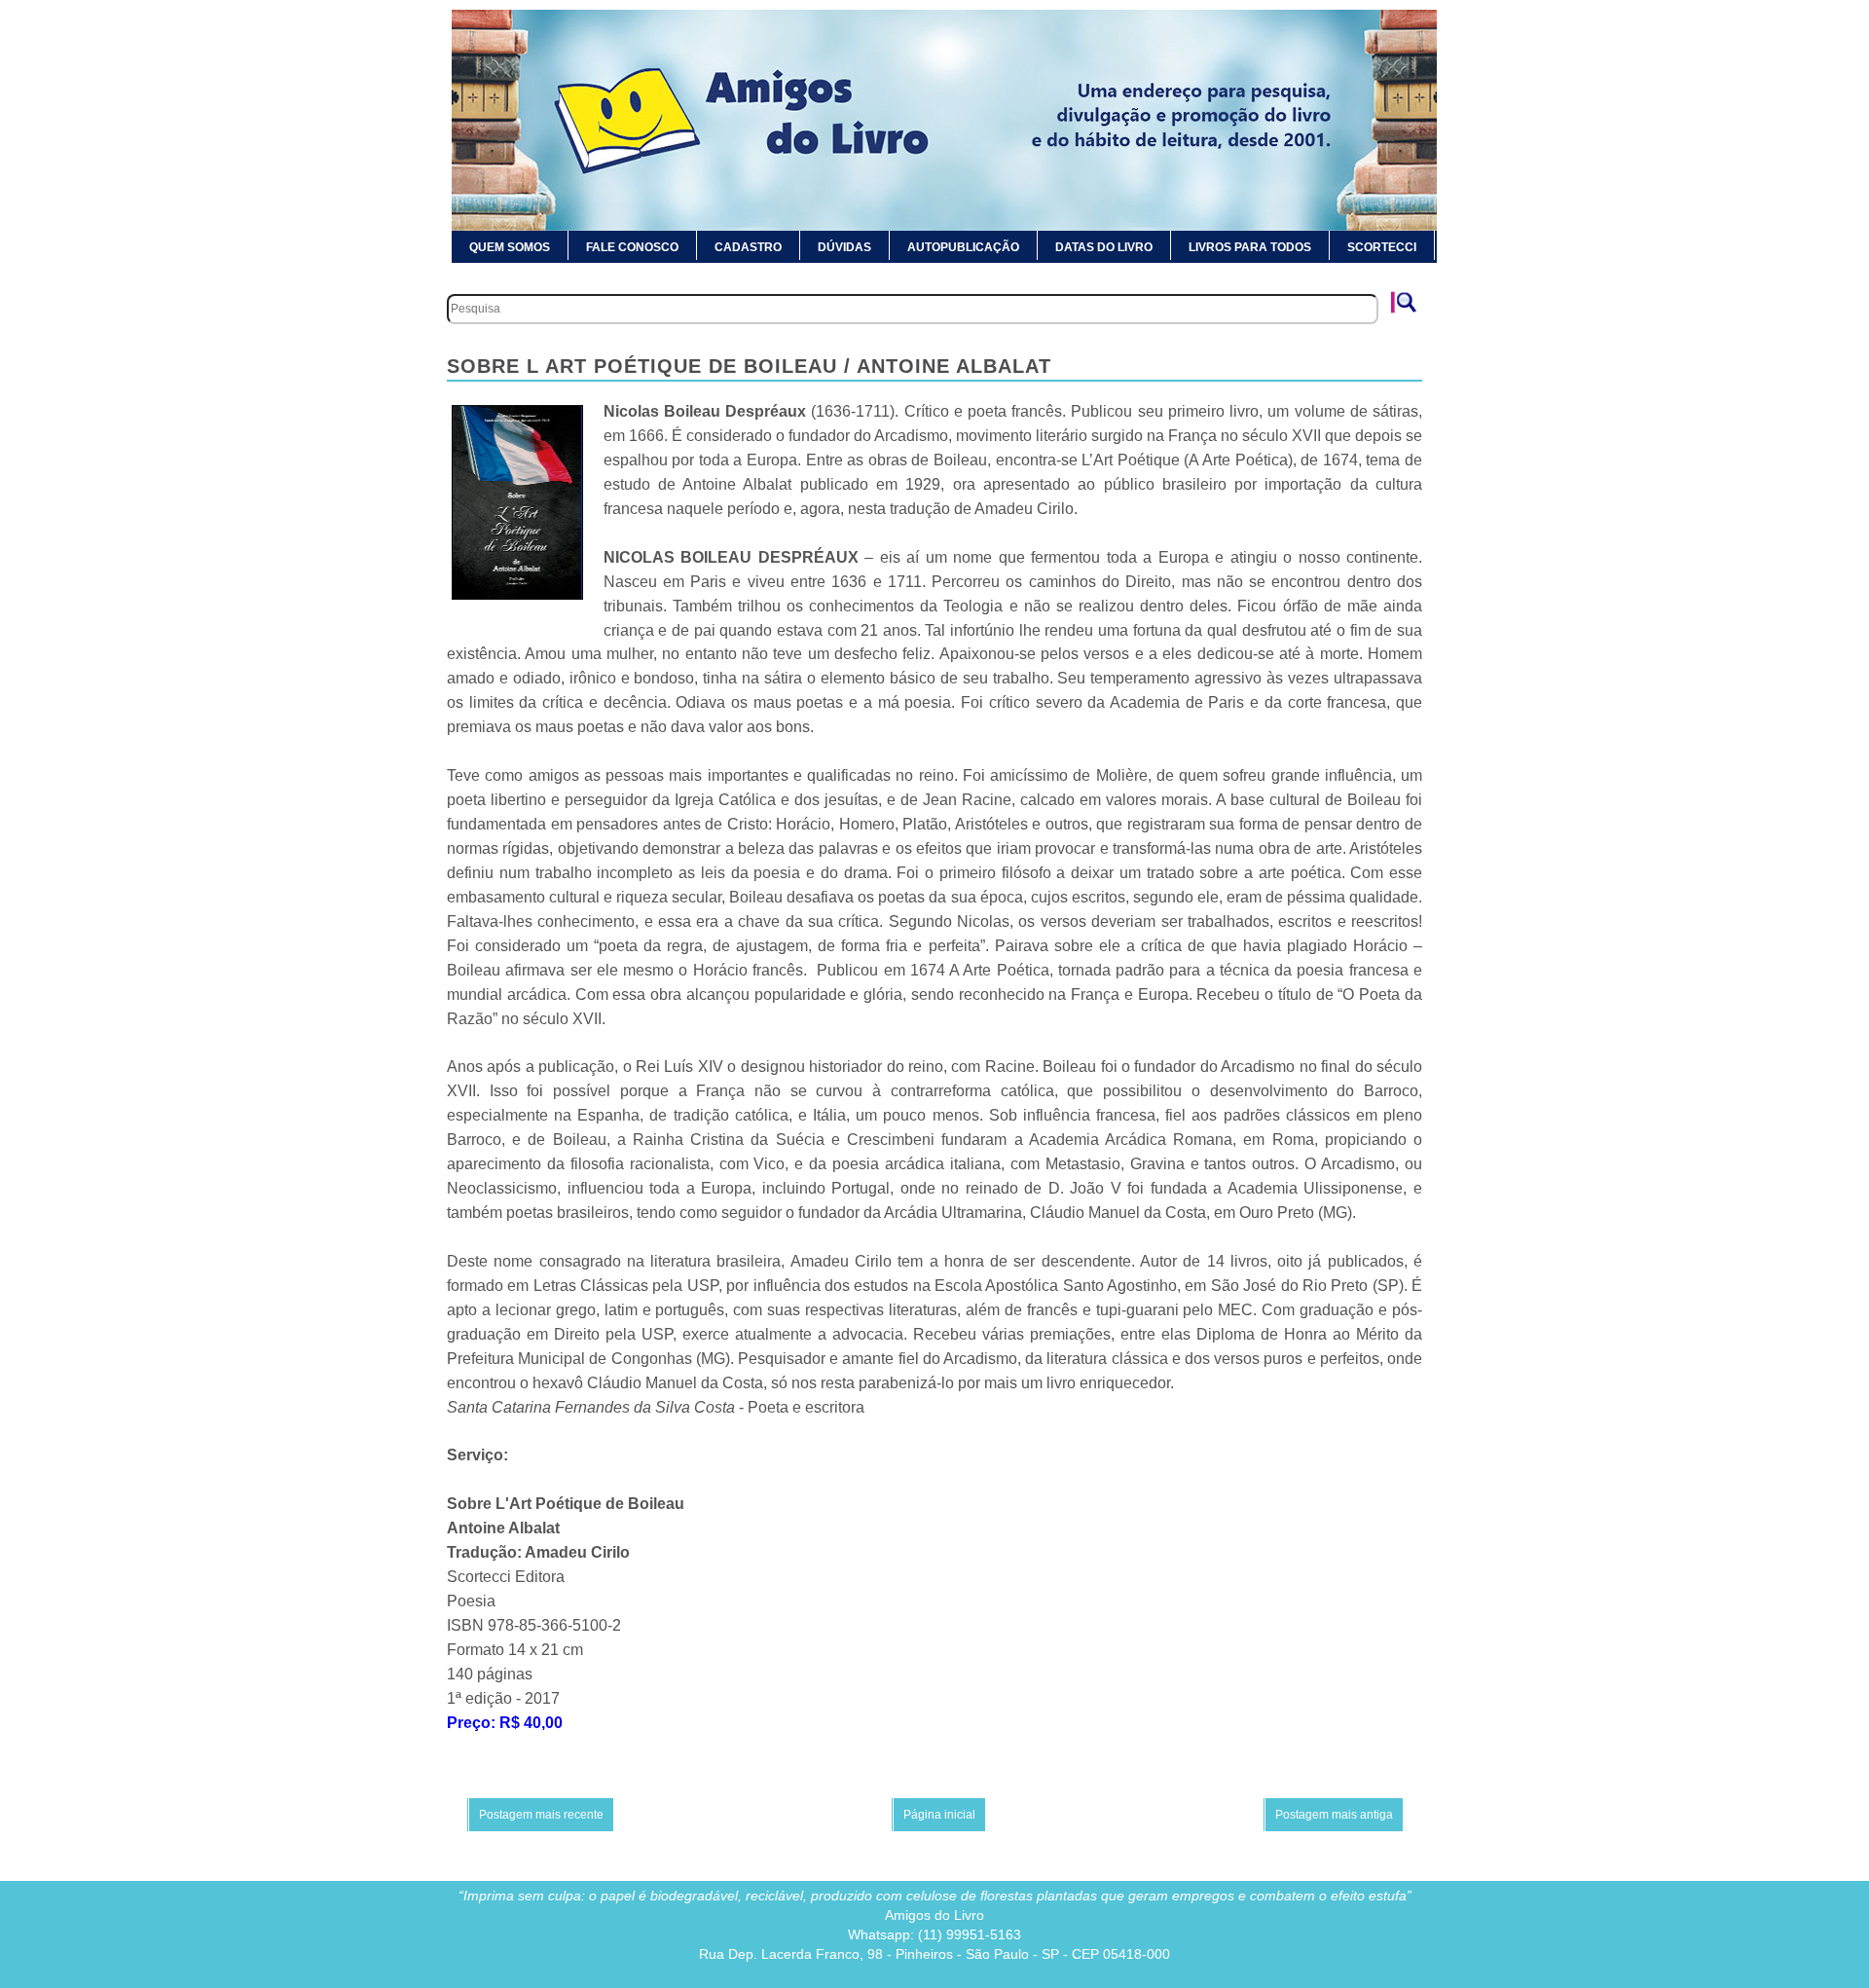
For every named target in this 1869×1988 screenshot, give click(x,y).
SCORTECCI (1382, 247)
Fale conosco (632, 247)
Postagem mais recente (541, 1815)
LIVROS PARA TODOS (1250, 247)
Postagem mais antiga (1334, 1815)
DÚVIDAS (844, 247)
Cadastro (748, 247)
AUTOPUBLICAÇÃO (963, 247)
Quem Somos (510, 247)
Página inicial (939, 1815)
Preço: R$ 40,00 (505, 1723)
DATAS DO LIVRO (1104, 247)
